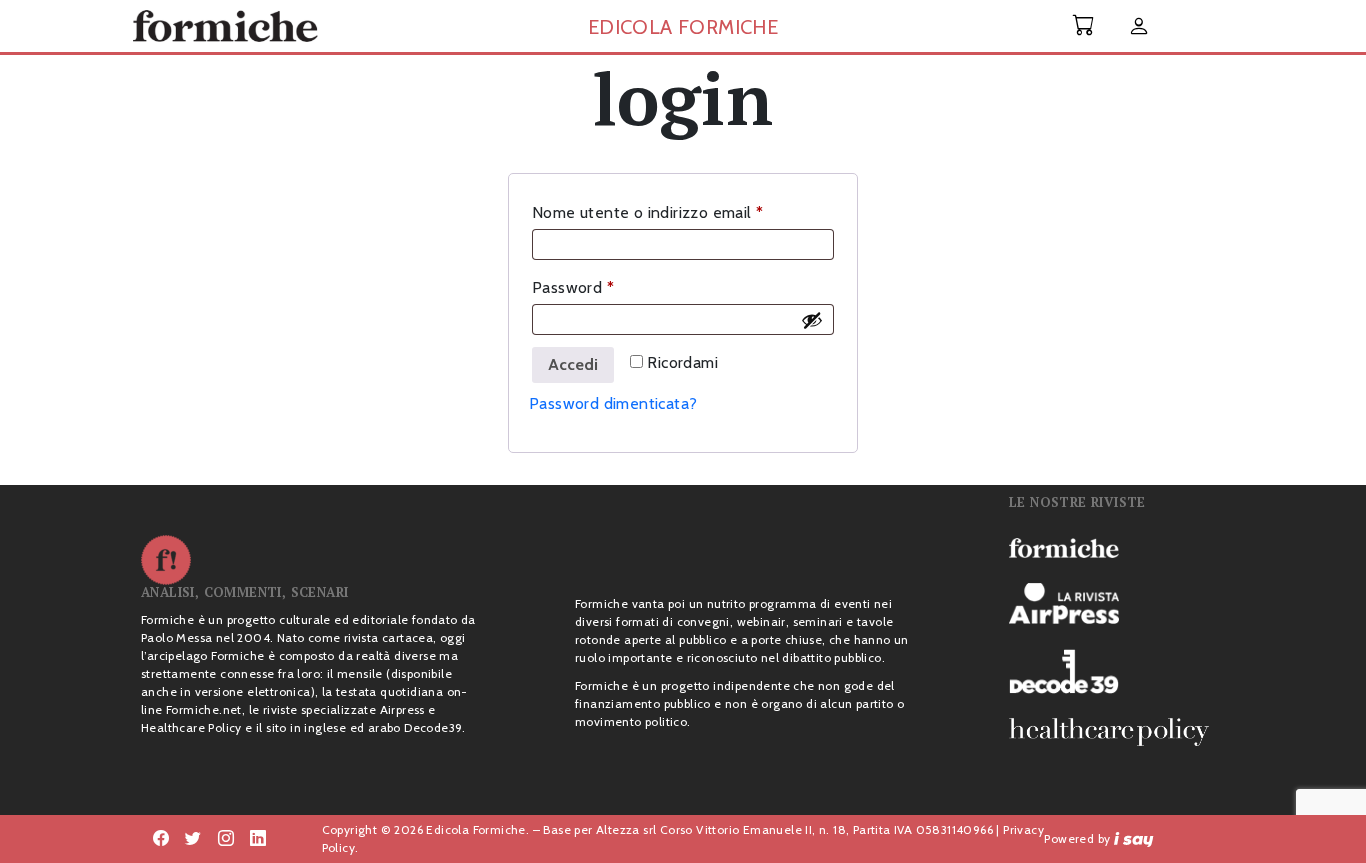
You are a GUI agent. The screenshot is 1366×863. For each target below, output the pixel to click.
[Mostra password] (812, 320)
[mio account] (1139, 27)
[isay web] (1134, 838)
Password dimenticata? (613, 403)
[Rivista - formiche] (1117, 547)
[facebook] (226, 839)
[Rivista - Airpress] (1117, 603)
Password (605, 287)
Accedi (573, 364)
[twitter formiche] (193, 839)
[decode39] (1117, 671)
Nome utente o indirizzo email (680, 212)
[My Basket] (1084, 25)
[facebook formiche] (161, 839)
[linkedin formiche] (258, 839)
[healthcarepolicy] (1117, 732)
